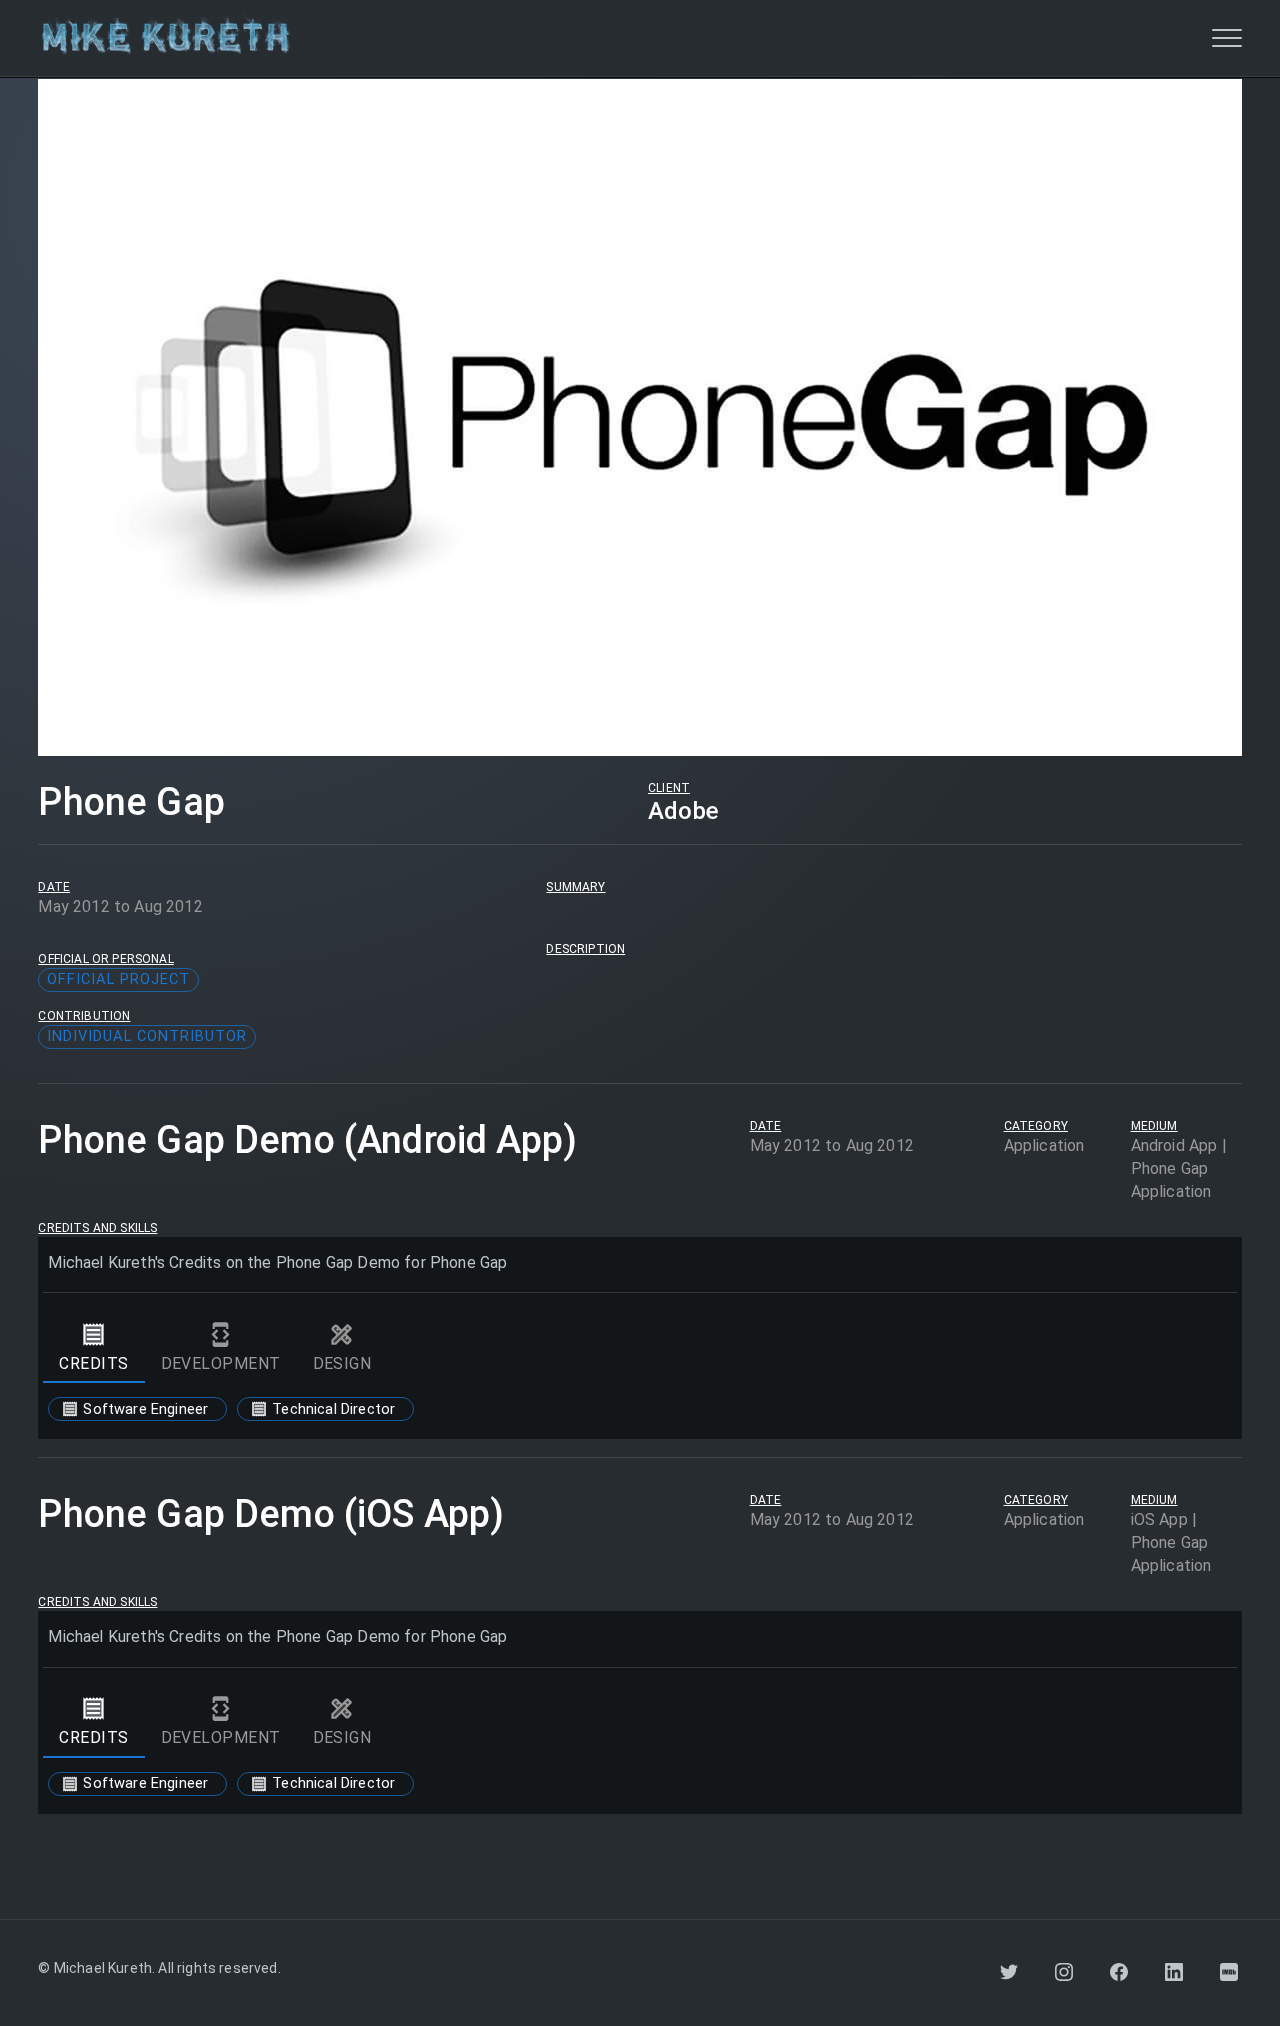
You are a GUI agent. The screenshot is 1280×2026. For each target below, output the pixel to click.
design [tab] (342, 1363)
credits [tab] (93, 1363)
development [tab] (221, 1363)
